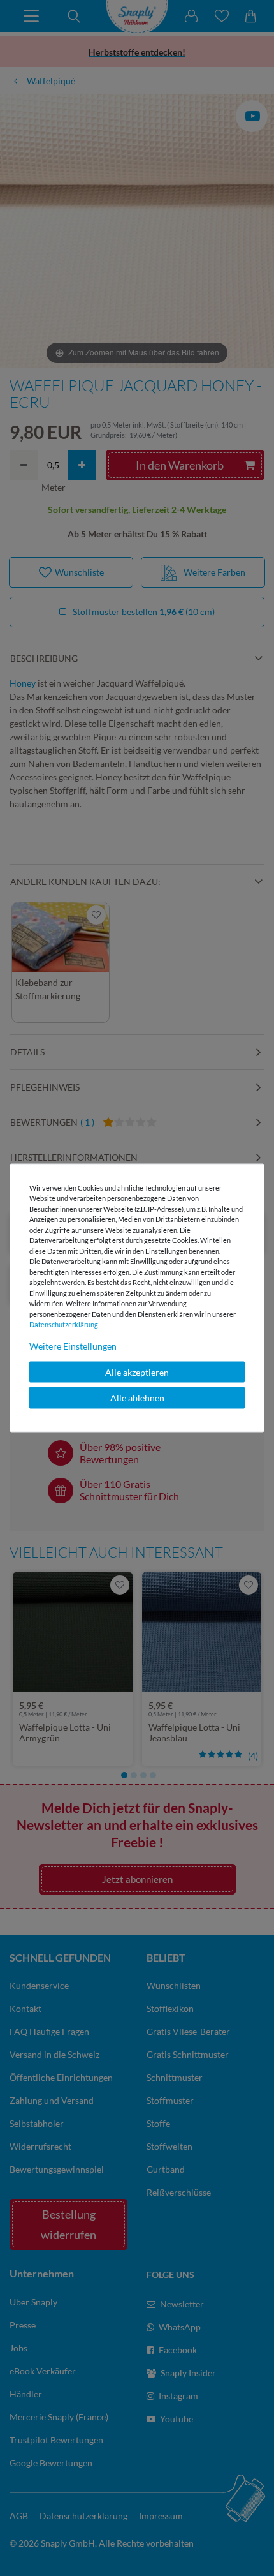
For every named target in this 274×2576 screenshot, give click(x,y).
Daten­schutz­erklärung (64, 1324)
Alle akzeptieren (137, 1372)
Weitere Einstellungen (73, 1345)
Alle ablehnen (137, 1398)
